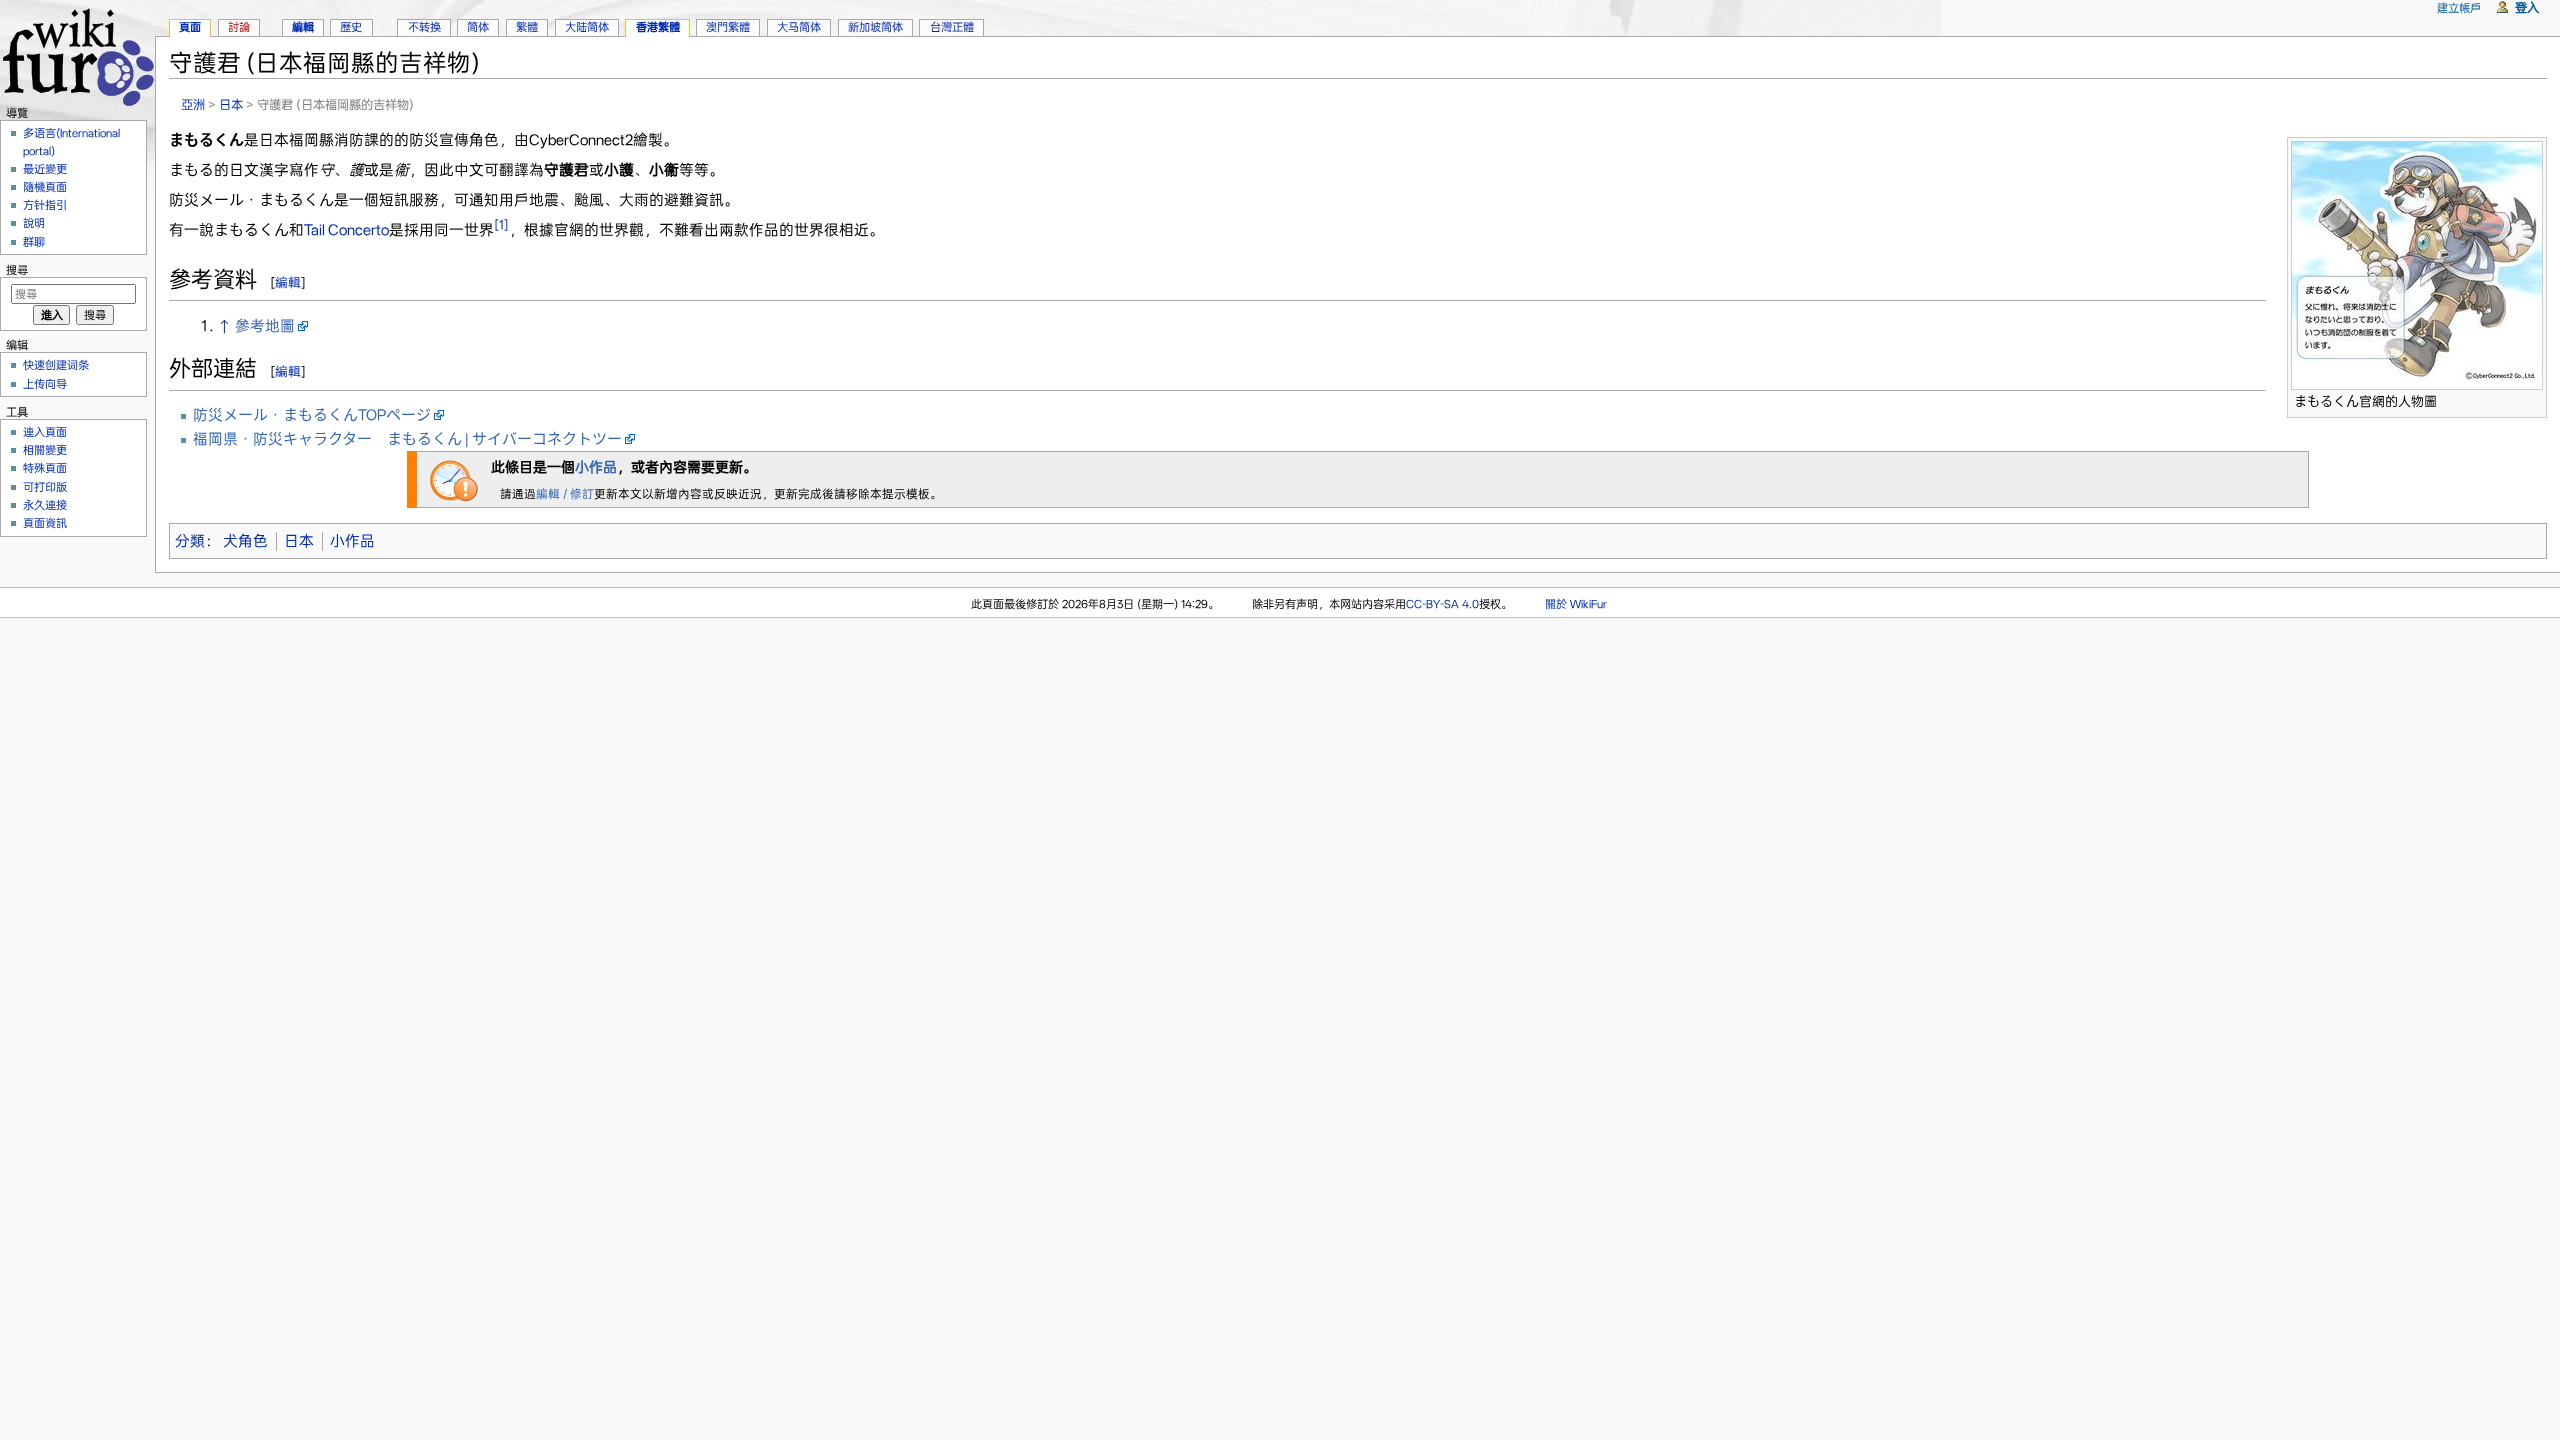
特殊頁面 (45, 468)
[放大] (2532, 398)
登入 (2527, 7)
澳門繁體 (728, 27)
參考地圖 (265, 326)
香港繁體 (658, 27)
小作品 (596, 467)
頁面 (190, 27)
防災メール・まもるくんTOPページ (312, 415)
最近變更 (45, 169)
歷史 (351, 27)
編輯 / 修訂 (565, 494)
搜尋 (17, 270)
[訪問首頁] (77, 54)
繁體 (527, 27)
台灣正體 (952, 27)
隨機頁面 (45, 187)
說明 (34, 223)
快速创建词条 (56, 365)
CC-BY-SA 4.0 (1442, 604)
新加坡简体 (875, 27)
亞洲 (193, 104)
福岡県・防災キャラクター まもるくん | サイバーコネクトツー (407, 439)
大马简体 (799, 27)
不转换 (424, 27)
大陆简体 (587, 27)
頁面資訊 (45, 523)
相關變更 (45, 450)
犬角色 (245, 541)
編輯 (288, 282)
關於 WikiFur (1576, 604)
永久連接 (45, 505)
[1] (501, 224)
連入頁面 (45, 432)
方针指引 (45, 205)
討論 (239, 27)
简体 (478, 27)
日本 (231, 104)
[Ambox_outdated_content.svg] (454, 479)
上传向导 (45, 384)
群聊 (34, 242)
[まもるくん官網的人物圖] (2417, 264)
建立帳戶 (2459, 8)
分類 (190, 541)
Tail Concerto (346, 230)
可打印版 (45, 487)
